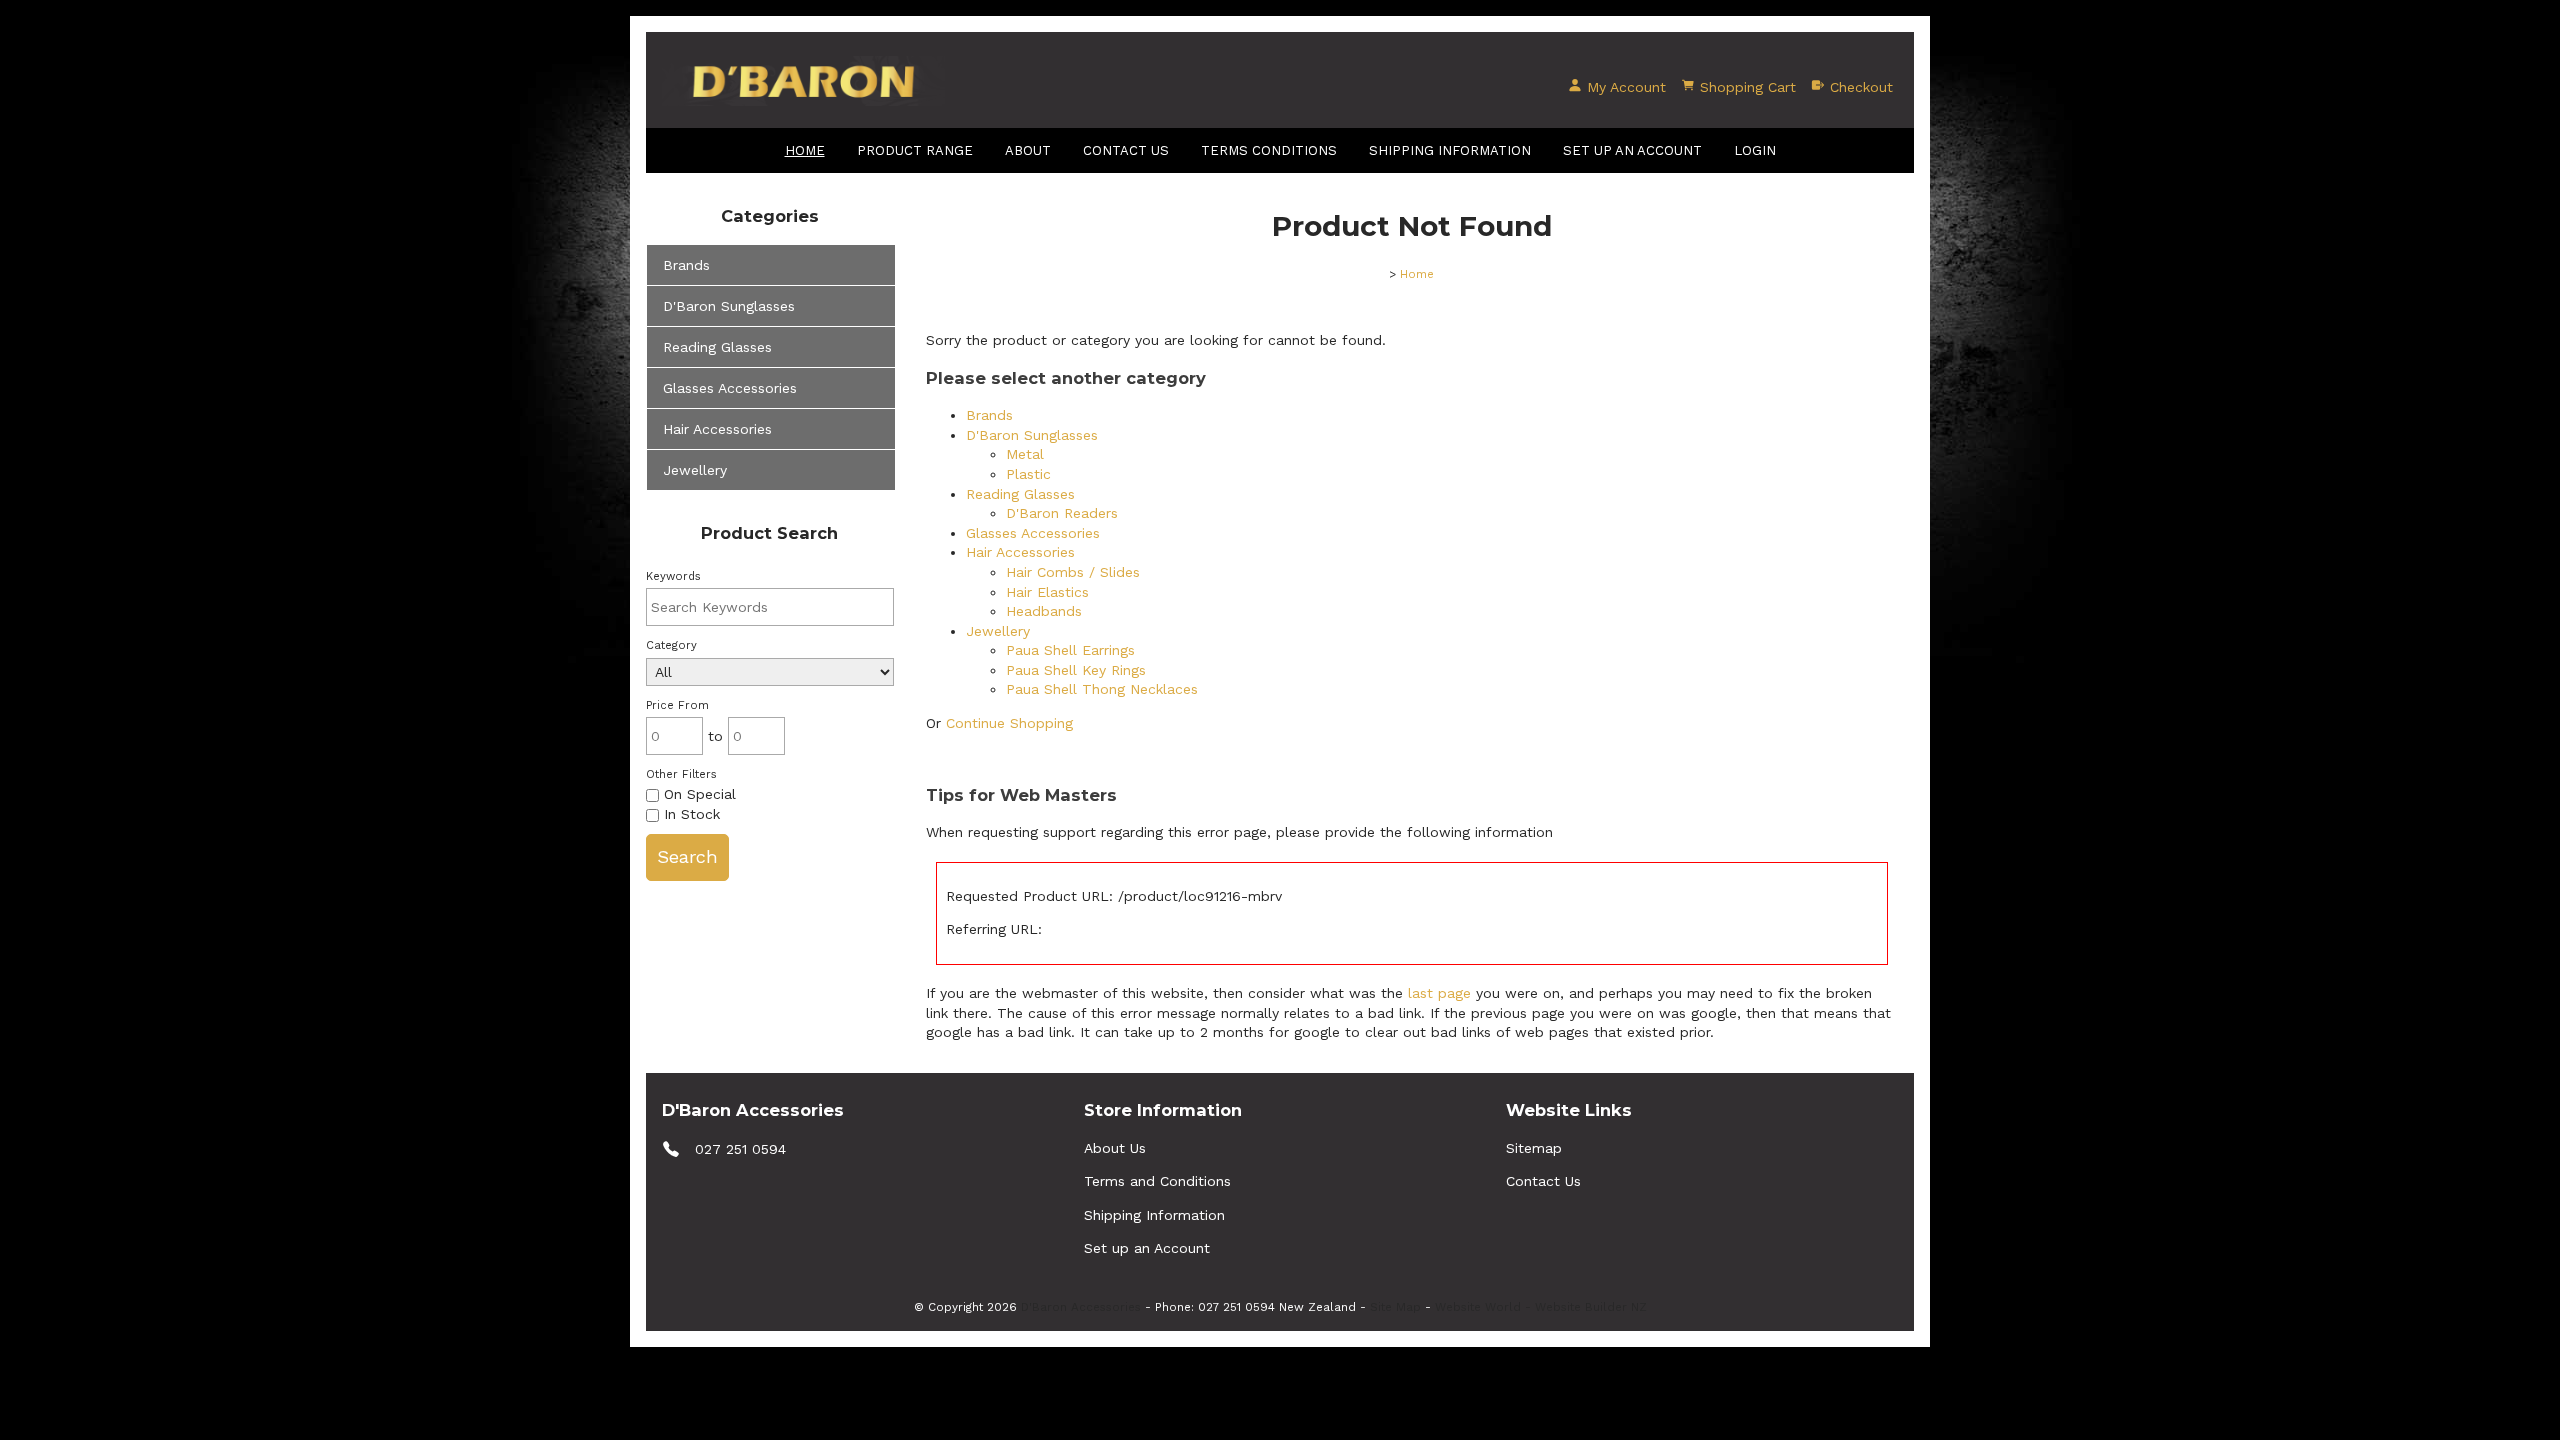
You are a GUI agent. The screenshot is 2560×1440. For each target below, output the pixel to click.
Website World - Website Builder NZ (1541, 1307)
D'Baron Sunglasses (729, 306)
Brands (686, 265)
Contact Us (1126, 150)
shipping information (1450, 150)
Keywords (673, 576)
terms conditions (1269, 150)
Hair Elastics (1047, 592)
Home (805, 150)
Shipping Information (1154, 1215)
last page (1439, 993)
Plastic (1028, 474)
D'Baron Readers (1062, 513)
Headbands (1044, 611)
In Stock (689, 814)
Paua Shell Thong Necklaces (1102, 689)
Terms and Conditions (1157, 1181)
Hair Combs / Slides (1073, 572)
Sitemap (1534, 1148)
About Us (1115, 1148)
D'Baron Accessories (1081, 1307)
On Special (697, 794)
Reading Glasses (717, 347)
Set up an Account (1632, 150)
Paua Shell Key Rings (1076, 670)
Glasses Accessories (730, 388)
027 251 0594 (740, 1148)
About (1028, 150)
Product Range (915, 150)
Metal (1025, 454)
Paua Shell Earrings (1070, 650)
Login (1755, 150)
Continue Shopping (1009, 723)
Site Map (1395, 1307)
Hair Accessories (717, 429)
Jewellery (695, 470)
